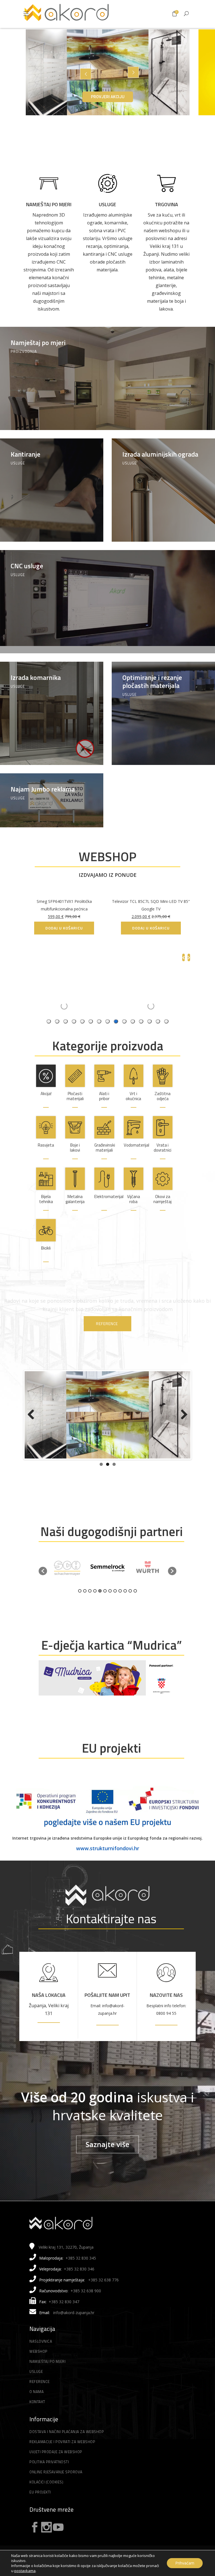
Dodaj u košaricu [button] (151, 928)
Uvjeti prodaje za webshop (56, 2470)
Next (182, 1426)
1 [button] (80, 1609)
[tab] (166, 1021)
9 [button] (120, 1609)
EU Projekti (40, 2510)
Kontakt (37, 2420)
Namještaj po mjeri (49, 204)
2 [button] (85, 1609)
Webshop (38, 2369)
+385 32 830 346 (79, 2287)
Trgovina (166, 204)
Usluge (107, 204)
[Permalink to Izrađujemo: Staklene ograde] (107, 1426)
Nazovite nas (166, 2013)
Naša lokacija (49, 2013)
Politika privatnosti (49, 2480)
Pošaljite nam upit (107, 2013)
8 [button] (115, 1609)
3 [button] (90, 1609)
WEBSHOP (107, 856)
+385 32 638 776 (103, 2298)
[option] (67, 1586)
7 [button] (110, 1609)
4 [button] (95, 1609)
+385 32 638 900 (86, 2309)
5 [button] (100, 1609)
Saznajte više (107, 2162)
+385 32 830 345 (81, 2276)
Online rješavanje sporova (56, 2490)
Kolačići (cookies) (46, 2500)
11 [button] (130, 1609)
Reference (40, 2399)
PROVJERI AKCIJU (108, 97)
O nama (37, 2410)
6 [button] (105, 1609)
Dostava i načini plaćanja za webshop (67, 2450)
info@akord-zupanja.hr (74, 2330)
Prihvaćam (185, 2563)
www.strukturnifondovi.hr (108, 1866)
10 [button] (125, 1609)
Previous (33, 1426)
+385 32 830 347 (64, 2320)
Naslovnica (41, 2359)
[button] (43, 1589)
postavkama (25, 2571)
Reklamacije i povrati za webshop (62, 2460)
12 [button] (135, 1609)
